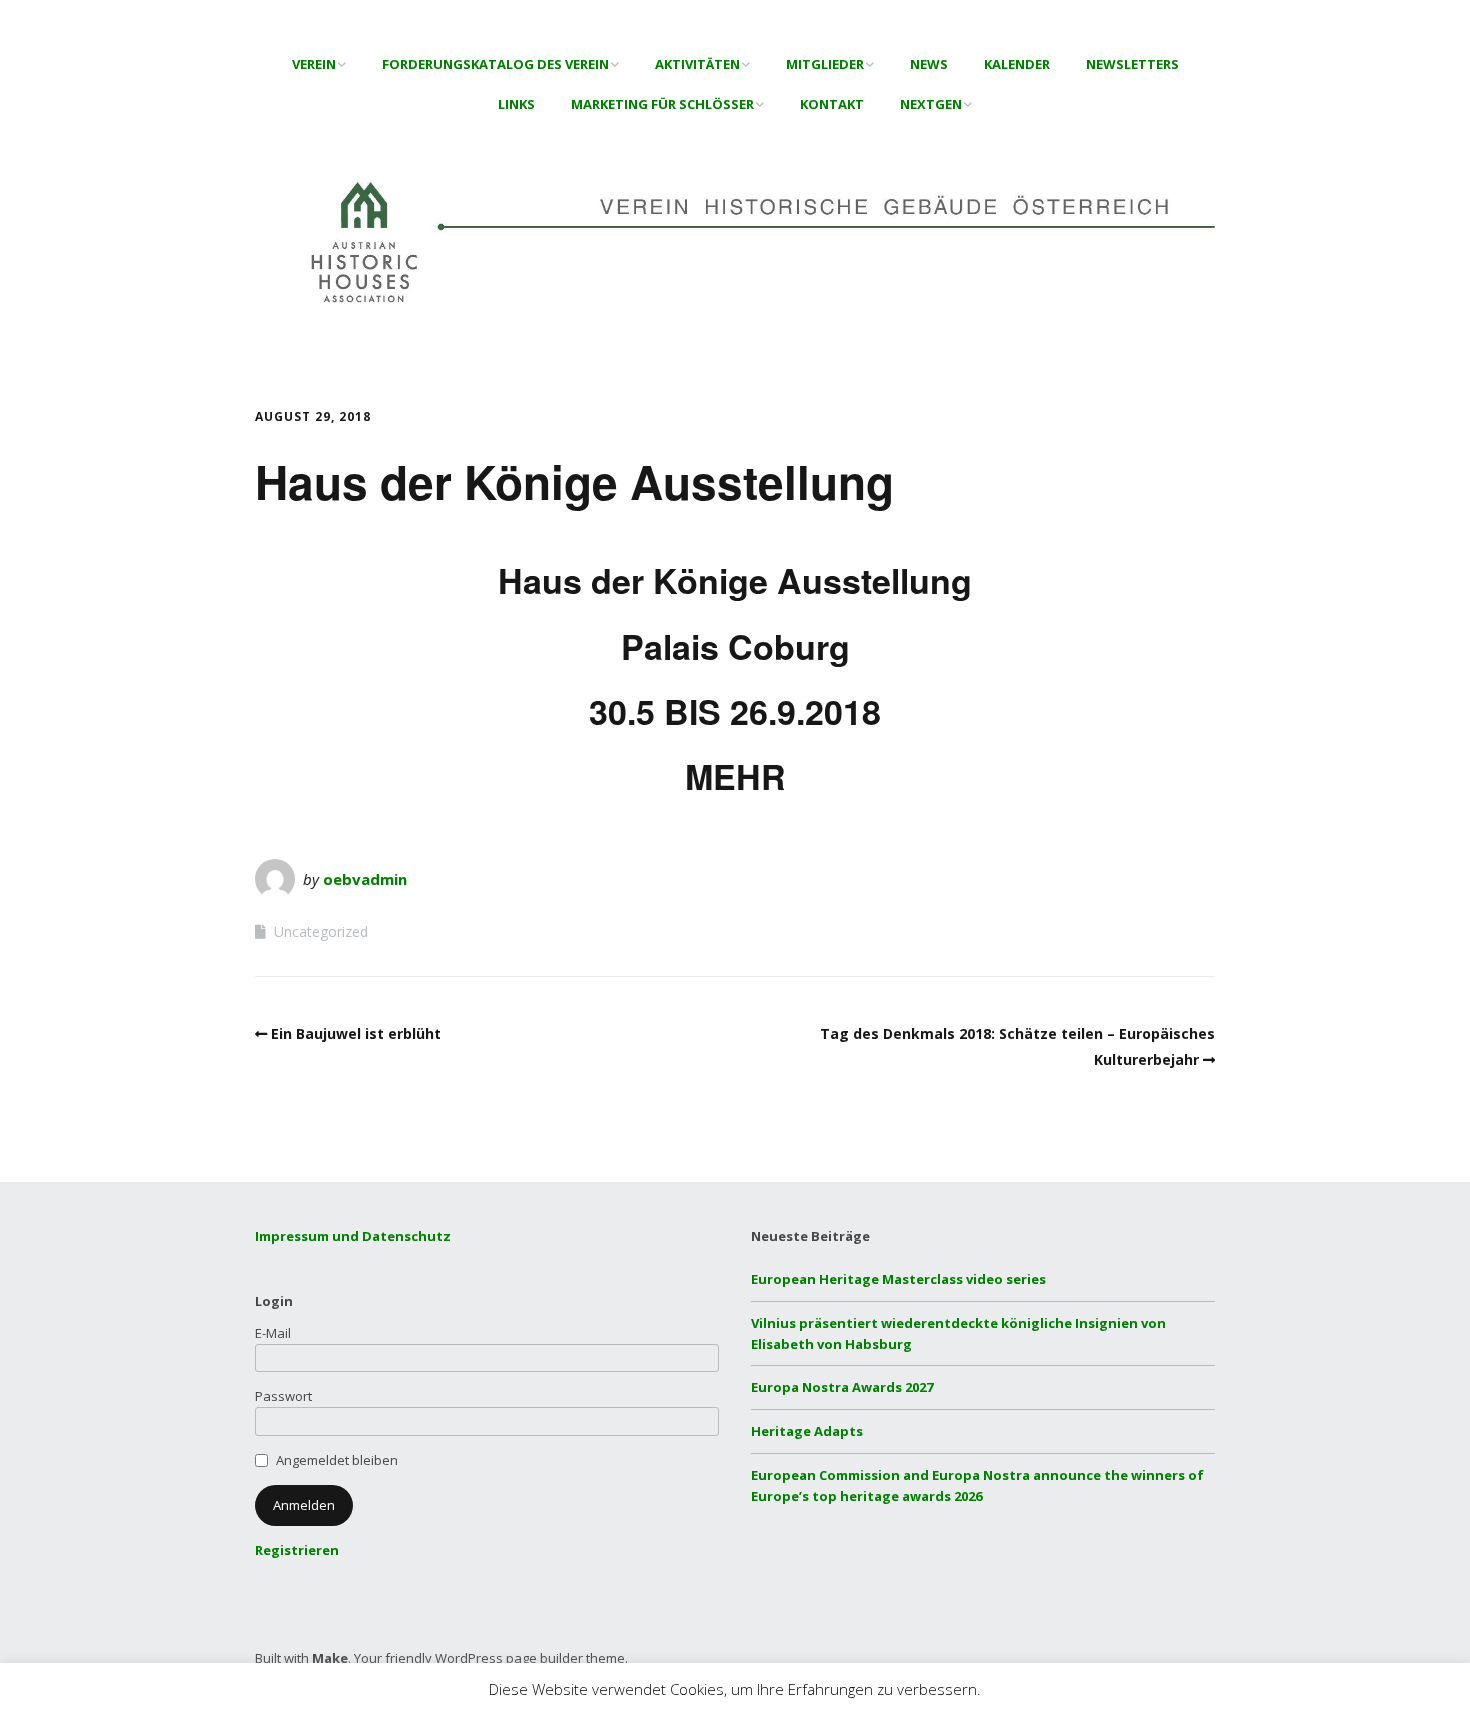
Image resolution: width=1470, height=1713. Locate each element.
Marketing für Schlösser (662, 104)
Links (516, 104)
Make (330, 1658)
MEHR (735, 776)
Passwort (283, 1396)
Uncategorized (321, 931)
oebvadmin (365, 879)
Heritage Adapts (807, 1431)
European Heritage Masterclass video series (898, 1279)
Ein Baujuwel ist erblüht (356, 1033)
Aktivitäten (697, 64)
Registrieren (297, 1550)
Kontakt (832, 104)
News (929, 64)
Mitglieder (825, 64)
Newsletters (1132, 64)
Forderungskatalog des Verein (495, 64)
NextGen (931, 104)
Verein (314, 64)
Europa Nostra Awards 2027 (842, 1387)
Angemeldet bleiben (337, 1460)
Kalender (1017, 64)
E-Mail (273, 1333)
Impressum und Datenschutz (353, 1236)
